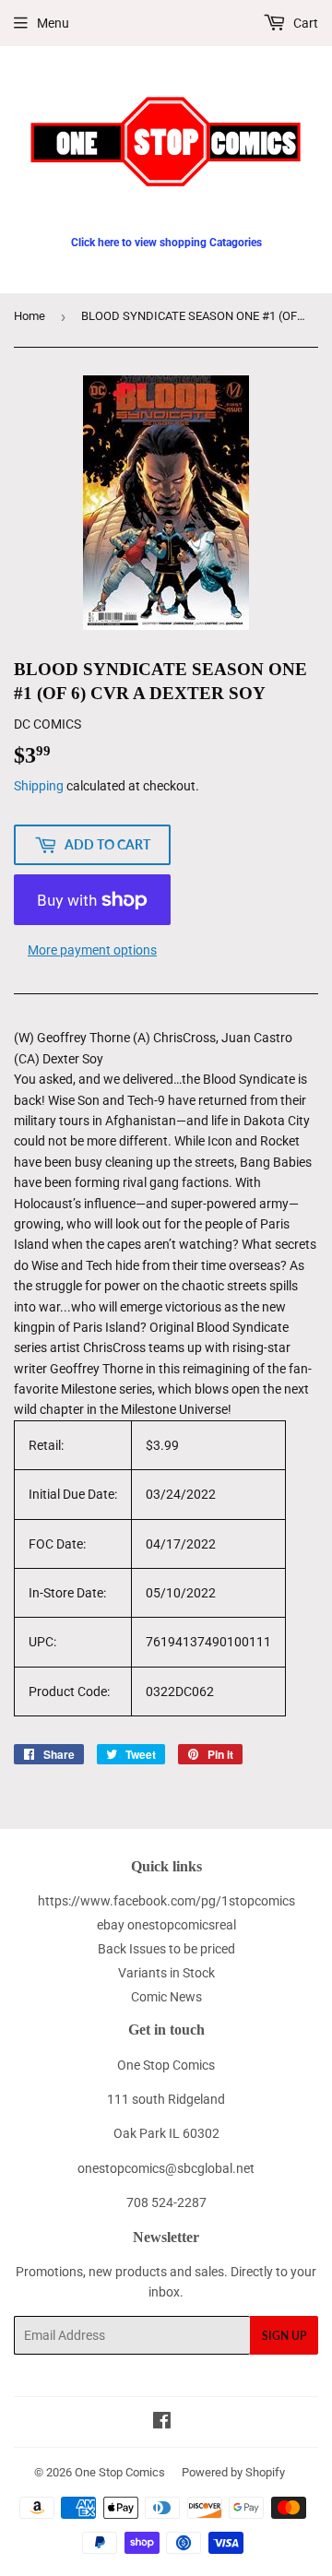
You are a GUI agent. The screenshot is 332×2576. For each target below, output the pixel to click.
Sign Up (284, 2336)
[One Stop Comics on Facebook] (162, 2423)
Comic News (166, 1997)
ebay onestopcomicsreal (166, 1925)
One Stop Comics (120, 2472)
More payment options (92, 950)
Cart (304, 23)
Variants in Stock (166, 1973)
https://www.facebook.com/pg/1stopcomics (166, 1901)
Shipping (39, 786)
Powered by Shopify (233, 2472)
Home (30, 316)
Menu (53, 23)
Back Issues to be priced (166, 1949)
